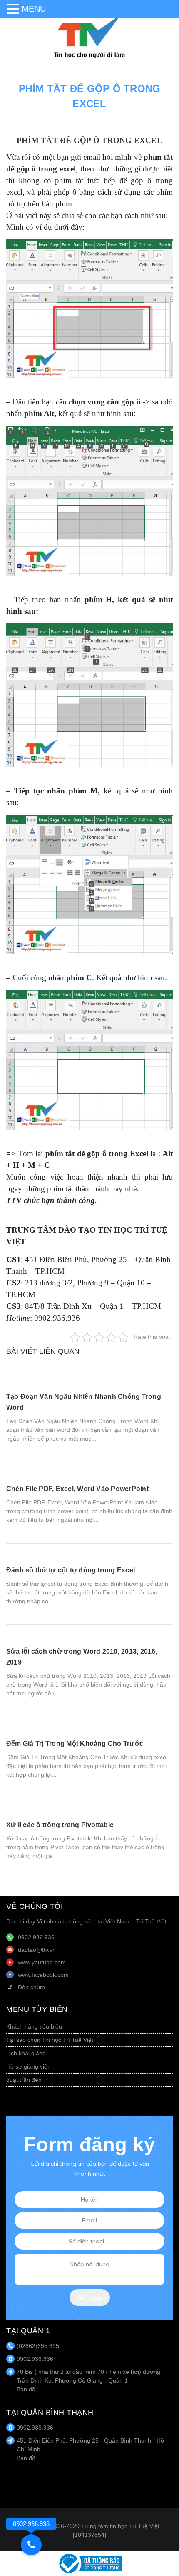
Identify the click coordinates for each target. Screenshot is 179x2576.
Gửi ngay (90, 2297)
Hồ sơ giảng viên (29, 2066)
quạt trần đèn (24, 2080)
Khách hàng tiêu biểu (34, 2026)
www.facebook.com (43, 1975)
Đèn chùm (31, 1987)
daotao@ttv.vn (37, 1950)
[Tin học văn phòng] (89, 2563)
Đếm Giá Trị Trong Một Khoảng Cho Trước (75, 1744)
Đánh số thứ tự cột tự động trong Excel (71, 1570)
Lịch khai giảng (26, 2053)
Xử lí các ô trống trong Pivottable (60, 1825)
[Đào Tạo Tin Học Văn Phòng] (89, 37)
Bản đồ (26, 2389)
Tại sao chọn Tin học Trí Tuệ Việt (50, 2040)
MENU (34, 9)
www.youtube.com (42, 1962)
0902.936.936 (36, 1937)
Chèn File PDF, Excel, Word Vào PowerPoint (77, 1489)
